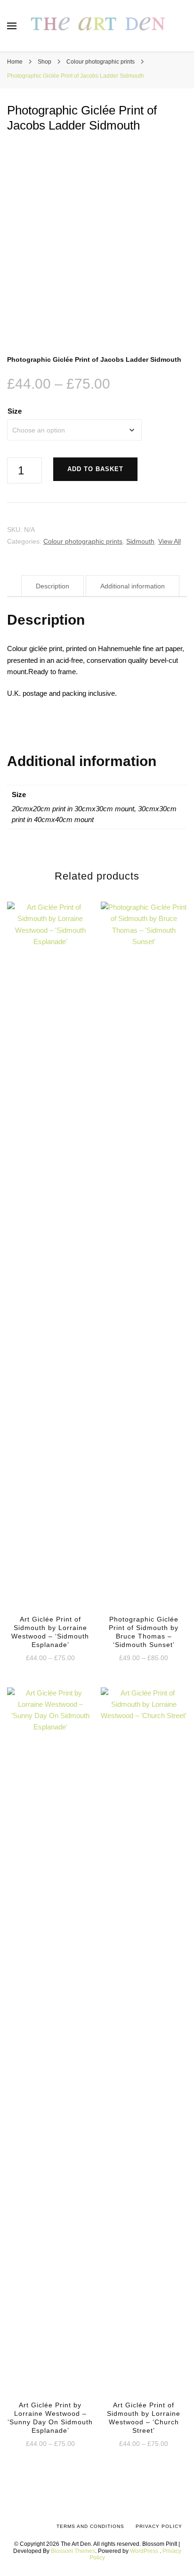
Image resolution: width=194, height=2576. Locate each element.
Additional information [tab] (133, 586)
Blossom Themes (73, 2551)
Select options (50, 1267)
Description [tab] (53, 586)
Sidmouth (140, 541)
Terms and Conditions (90, 2526)
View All (170, 541)
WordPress (144, 2551)
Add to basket (95, 469)
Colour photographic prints (83, 541)
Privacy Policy (159, 2526)
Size (15, 411)
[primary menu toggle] (12, 26)
